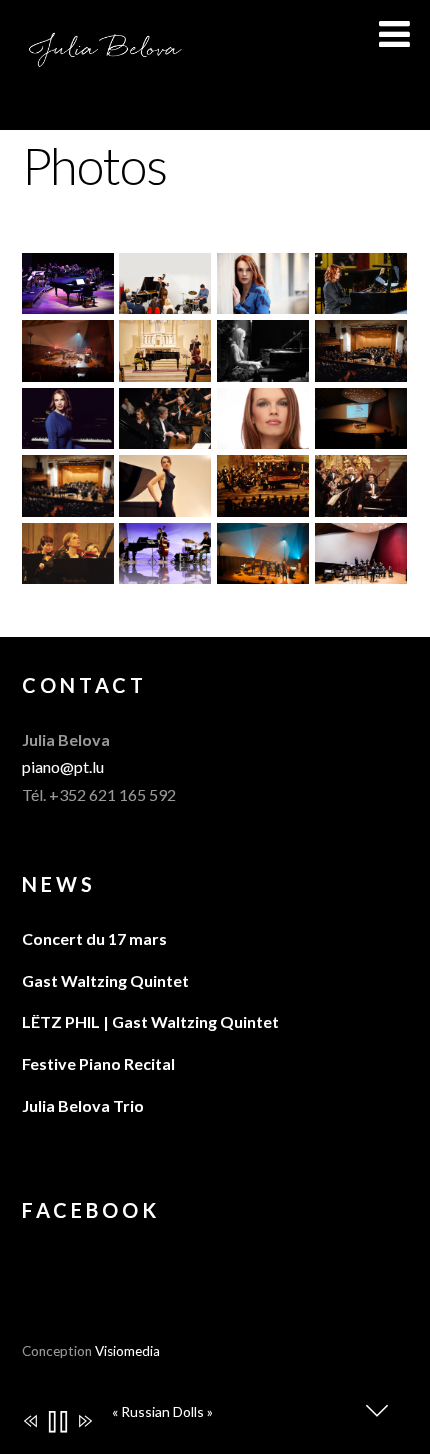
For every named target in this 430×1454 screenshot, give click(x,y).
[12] (165, 503)
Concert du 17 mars (94, 938)
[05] (165, 435)
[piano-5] (361, 570)
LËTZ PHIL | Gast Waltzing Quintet (150, 1021)
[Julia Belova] (106, 57)
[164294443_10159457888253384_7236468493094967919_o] (263, 570)
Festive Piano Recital (98, 1063)
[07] (263, 435)
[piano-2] (165, 300)
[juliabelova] (165, 570)
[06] (361, 368)
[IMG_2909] (165, 367)
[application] (225, 1416)
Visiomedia (127, 1351)
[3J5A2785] (263, 300)
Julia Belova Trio (83, 1105)
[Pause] (56, 1423)
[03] (68, 503)
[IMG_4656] (361, 300)
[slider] (246, 1431)
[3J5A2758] (68, 435)
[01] (263, 368)
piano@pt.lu (63, 766)
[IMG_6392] (68, 300)
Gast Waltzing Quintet (105, 980)
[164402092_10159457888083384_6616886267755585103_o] (68, 368)
